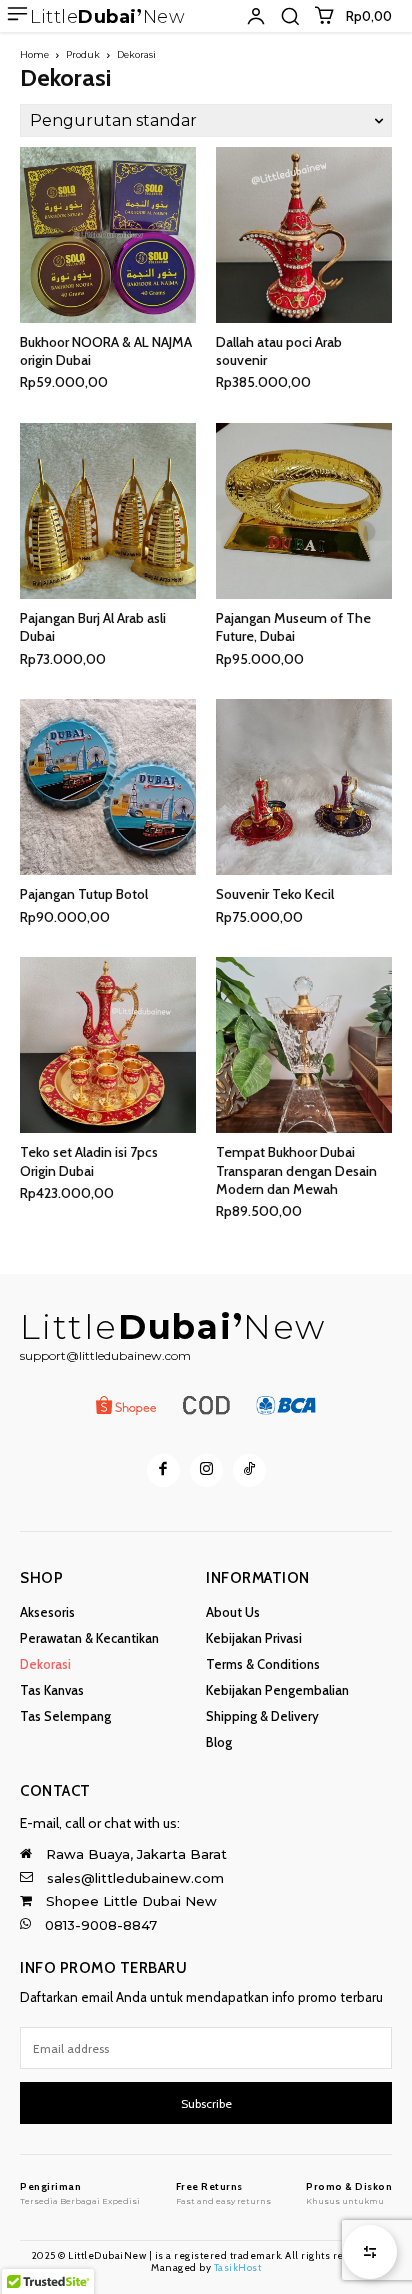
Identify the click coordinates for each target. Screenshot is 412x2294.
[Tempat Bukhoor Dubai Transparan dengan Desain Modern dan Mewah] (304, 1045)
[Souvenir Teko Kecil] (304, 787)
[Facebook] (163, 1470)
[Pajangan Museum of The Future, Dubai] (304, 511)
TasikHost (238, 2267)
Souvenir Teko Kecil (275, 894)
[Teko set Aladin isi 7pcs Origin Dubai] (108, 1045)
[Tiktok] (249, 1470)
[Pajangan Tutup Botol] (108, 787)
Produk (83, 54)
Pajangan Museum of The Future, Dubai (293, 627)
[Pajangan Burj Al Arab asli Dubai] (108, 511)
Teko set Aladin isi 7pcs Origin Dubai (89, 1161)
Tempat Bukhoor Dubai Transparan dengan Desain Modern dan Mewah (296, 1170)
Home (34, 54)
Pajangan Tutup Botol (84, 894)
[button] (290, 16)
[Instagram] (206, 1470)
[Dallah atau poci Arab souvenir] (304, 235)
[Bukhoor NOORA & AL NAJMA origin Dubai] (108, 235)
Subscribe (206, 2103)
